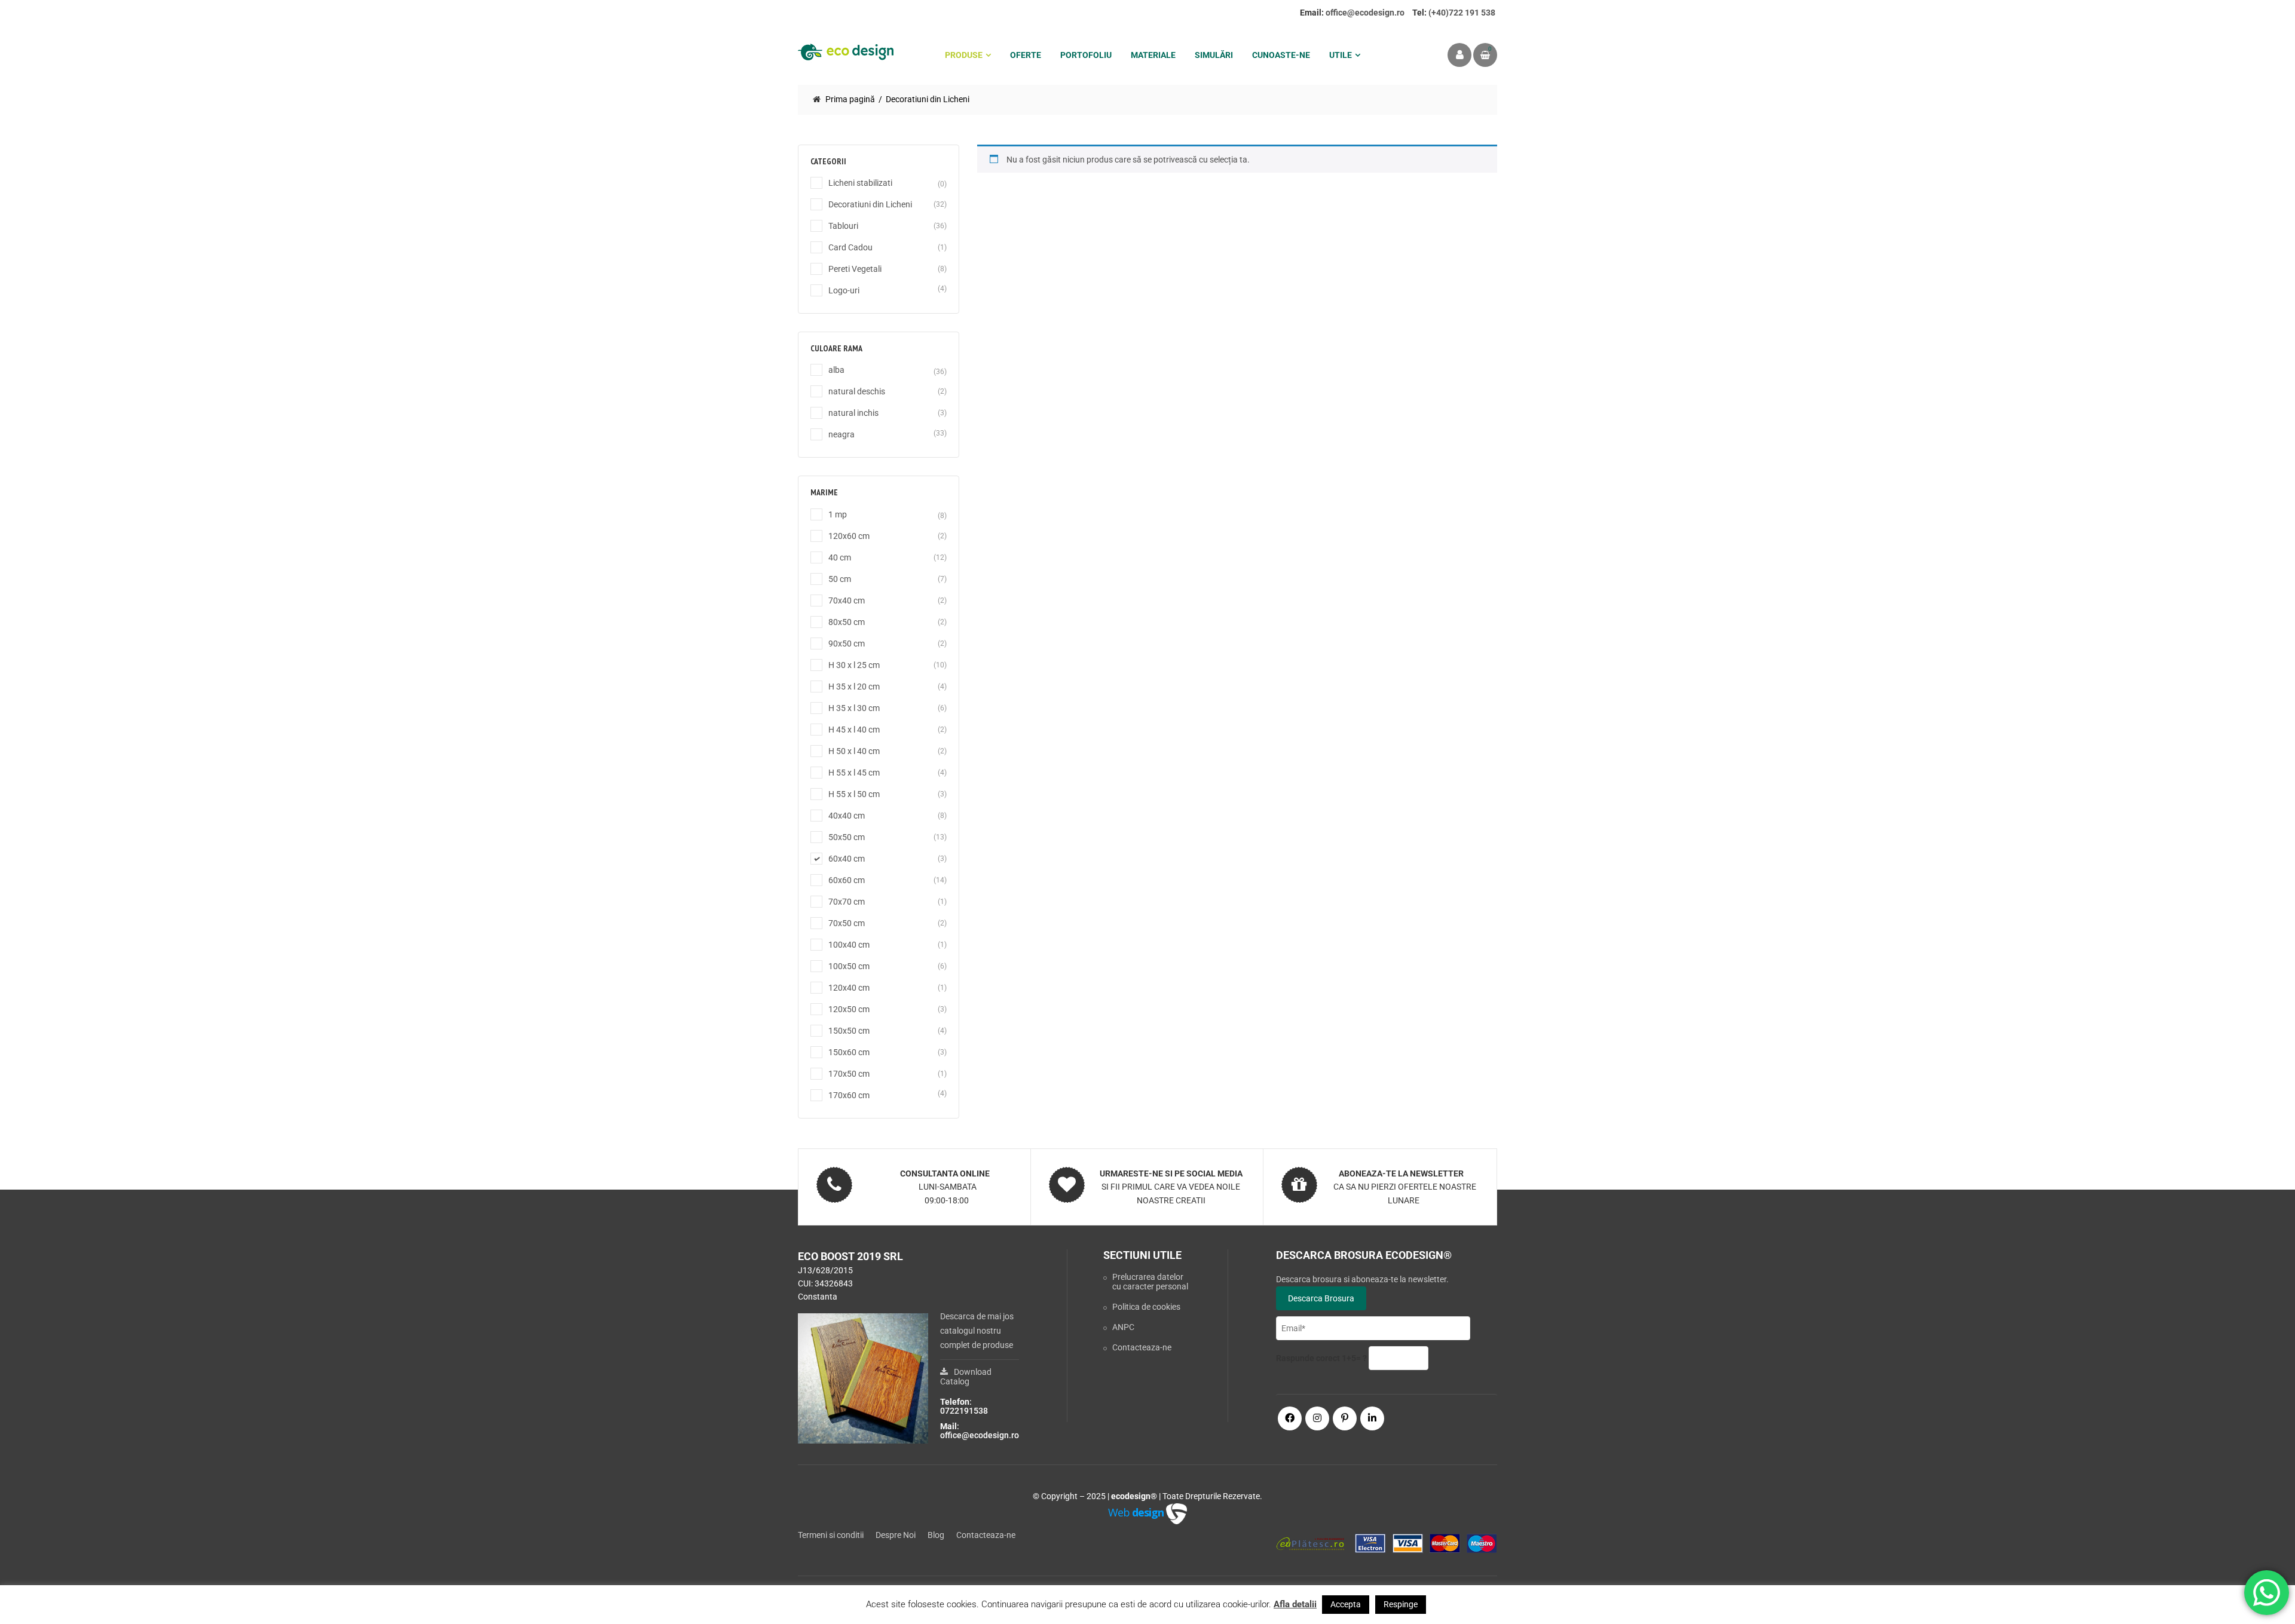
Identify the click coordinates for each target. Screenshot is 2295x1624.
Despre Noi (896, 1535)
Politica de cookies (1146, 1307)
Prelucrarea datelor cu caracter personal (1150, 1282)
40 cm (840, 557)
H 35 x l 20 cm (854, 687)
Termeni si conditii (831, 1535)
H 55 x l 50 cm (854, 794)
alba (836, 370)
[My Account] (1459, 55)
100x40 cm (849, 945)
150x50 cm (849, 1031)
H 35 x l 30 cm (854, 708)
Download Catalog (966, 1377)
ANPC (1123, 1327)
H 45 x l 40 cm (854, 730)
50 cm (840, 579)
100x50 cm (849, 966)
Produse (964, 55)
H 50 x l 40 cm (854, 751)
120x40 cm (849, 988)
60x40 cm (847, 859)
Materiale (1153, 55)
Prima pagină (850, 99)
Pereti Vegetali (855, 269)
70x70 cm (847, 902)
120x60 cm (849, 536)
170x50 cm (849, 1074)
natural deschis (857, 391)
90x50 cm (847, 644)
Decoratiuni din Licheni (870, 204)
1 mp (838, 514)
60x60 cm (847, 880)
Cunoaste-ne (1281, 55)
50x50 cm (847, 837)
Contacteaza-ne (1142, 1347)
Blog (936, 1535)
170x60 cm (849, 1095)
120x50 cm (849, 1009)
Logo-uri (844, 290)
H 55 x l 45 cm (854, 773)
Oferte (1026, 55)
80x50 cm (847, 622)
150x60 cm (849, 1052)
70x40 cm (847, 600)
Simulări (1214, 55)
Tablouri (843, 226)
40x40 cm (847, 816)
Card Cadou (850, 247)
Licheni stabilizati (860, 183)
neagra (841, 434)
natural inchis (853, 413)
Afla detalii (1295, 1604)
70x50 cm (847, 923)
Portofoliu (1086, 55)
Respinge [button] (1401, 1604)
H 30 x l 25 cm (854, 665)
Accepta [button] (1346, 1604)
